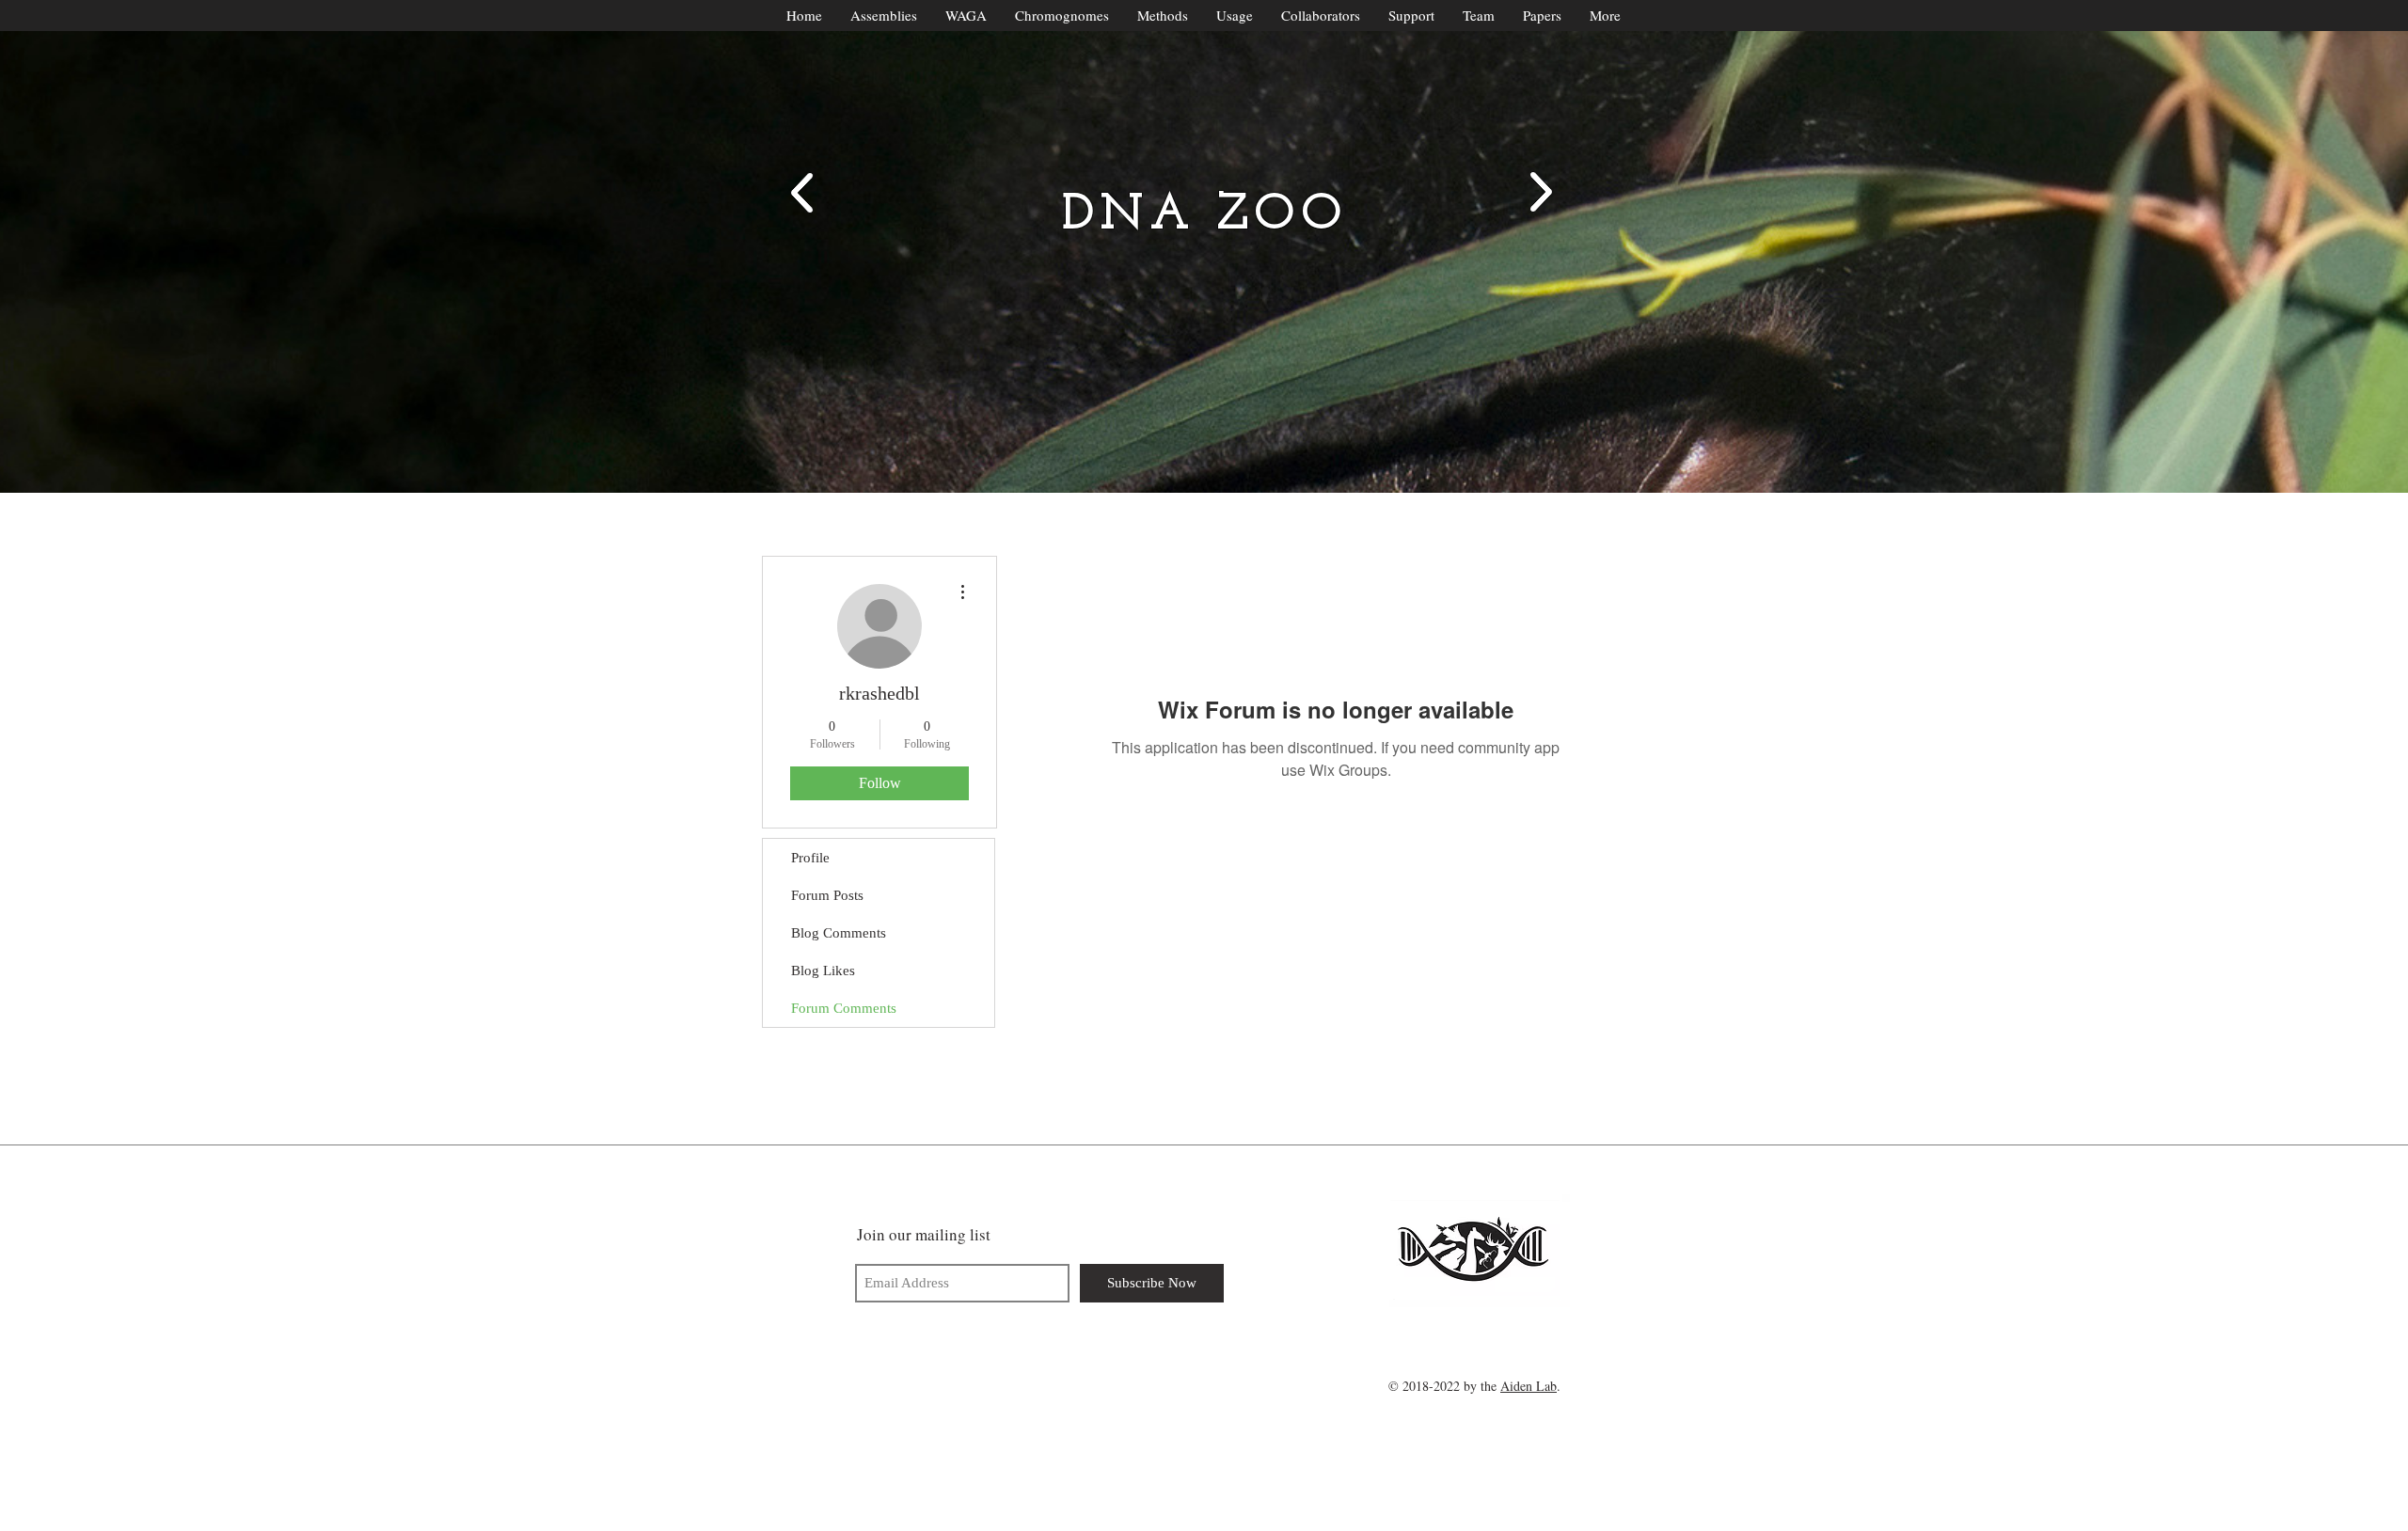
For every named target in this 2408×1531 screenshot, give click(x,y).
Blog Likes (823, 971)
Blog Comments (839, 933)
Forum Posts (827, 895)
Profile (810, 858)
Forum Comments (844, 1008)
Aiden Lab (1529, 1386)
